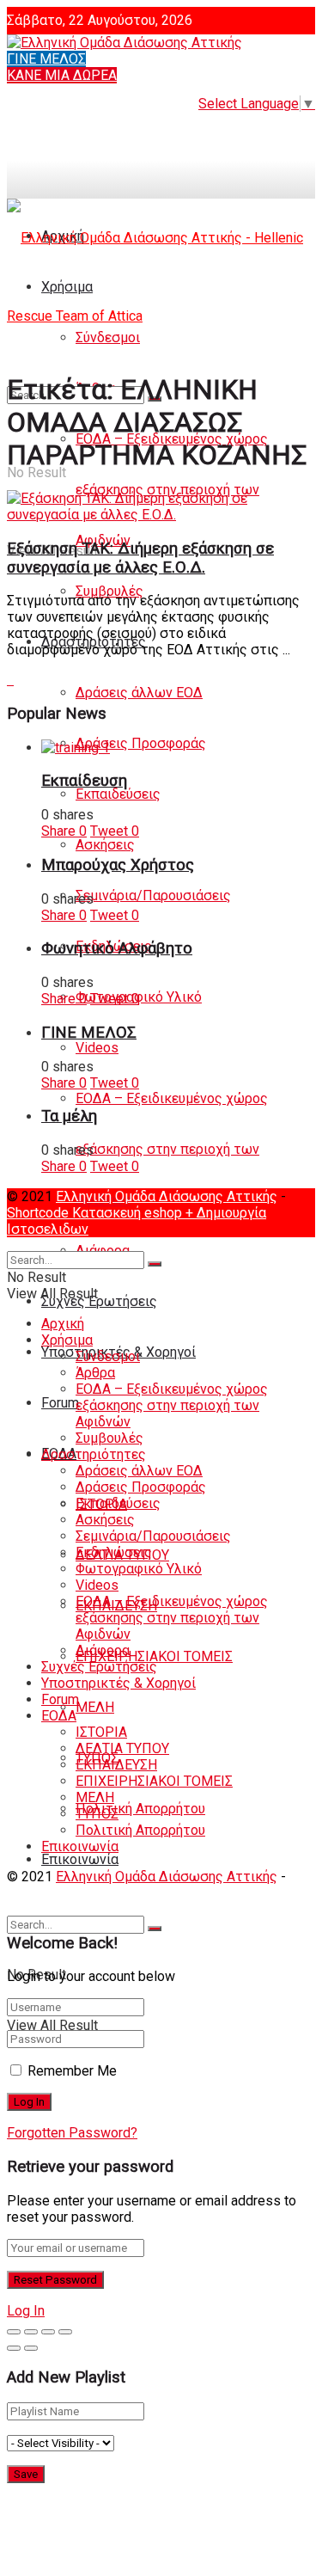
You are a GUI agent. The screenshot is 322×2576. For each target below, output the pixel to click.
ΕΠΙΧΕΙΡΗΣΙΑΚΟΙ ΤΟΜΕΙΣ (154, 1656)
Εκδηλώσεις (114, 1552)
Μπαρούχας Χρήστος (118, 865)
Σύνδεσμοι (108, 1356)
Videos (97, 1048)
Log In (26, 2311)
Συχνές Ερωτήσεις (99, 1301)
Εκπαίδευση (84, 781)
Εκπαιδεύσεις (118, 794)
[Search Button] (155, 1929)
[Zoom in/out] (65, 2332)
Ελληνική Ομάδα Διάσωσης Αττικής (167, 1196)
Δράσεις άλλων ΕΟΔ (139, 693)
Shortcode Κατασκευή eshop (96, 1213)
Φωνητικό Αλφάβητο (117, 948)
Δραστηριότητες (94, 1454)
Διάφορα (103, 1650)
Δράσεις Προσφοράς (141, 743)
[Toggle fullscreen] (48, 2332)
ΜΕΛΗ (95, 1707)
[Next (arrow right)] (31, 2348)
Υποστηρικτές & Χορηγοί (118, 1683)
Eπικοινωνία (80, 1859)
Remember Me (72, 2071)
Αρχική (63, 1324)
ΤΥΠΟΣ (97, 1814)
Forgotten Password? (72, 2133)
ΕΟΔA (59, 1716)
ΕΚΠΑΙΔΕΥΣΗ (116, 1765)
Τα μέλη (69, 1116)
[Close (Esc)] (14, 2332)
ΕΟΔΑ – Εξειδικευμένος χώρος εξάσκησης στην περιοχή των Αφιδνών (172, 1149)
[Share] (31, 2332)
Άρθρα (95, 1373)
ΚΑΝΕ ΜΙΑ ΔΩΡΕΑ (62, 75)
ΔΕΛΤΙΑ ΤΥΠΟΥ (122, 1748)
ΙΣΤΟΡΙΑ (101, 1732)
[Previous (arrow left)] (14, 2348)
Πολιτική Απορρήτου (140, 1809)
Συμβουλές (109, 591)
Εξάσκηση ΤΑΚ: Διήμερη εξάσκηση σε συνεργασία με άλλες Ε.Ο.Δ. (140, 558)
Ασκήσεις (105, 845)
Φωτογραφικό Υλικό (139, 1569)
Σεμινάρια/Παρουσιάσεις (153, 895)
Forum (60, 1403)
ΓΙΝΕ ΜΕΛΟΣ (46, 59)
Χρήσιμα (67, 1340)
